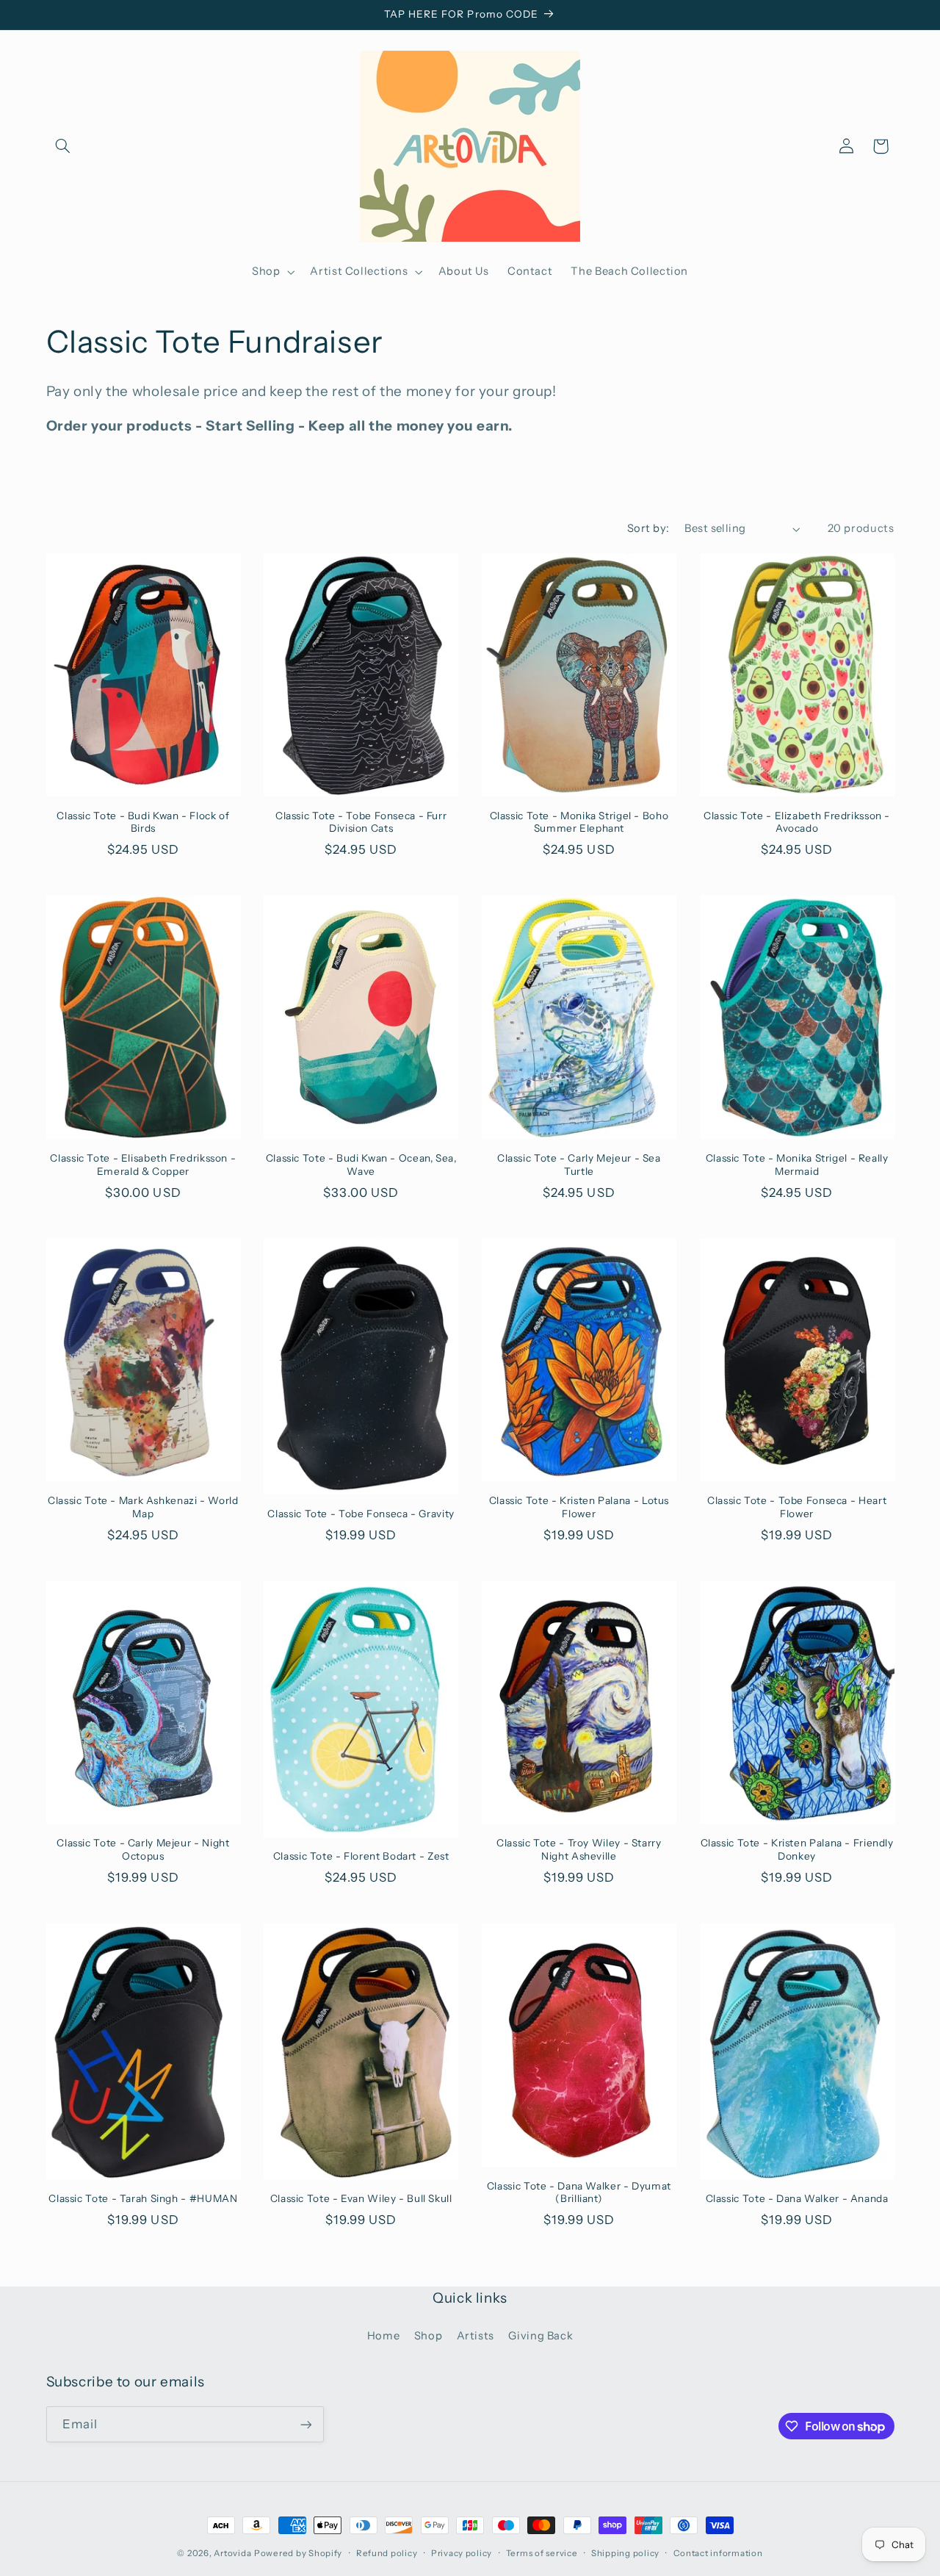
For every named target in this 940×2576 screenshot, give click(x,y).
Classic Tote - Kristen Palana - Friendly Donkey (797, 1849)
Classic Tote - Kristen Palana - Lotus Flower (579, 1507)
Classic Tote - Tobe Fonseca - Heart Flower (797, 1507)
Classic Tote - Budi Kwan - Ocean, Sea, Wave (361, 1165)
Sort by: (648, 528)
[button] (63, 146)
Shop (429, 2336)
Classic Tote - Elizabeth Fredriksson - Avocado (797, 822)
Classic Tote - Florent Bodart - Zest (361, 1856)
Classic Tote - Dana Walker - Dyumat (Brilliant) (579, 2192)
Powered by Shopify (298, 2553)
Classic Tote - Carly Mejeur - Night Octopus (143, 1849)
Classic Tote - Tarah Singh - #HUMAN (143, 2198)
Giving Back (540, 2336)
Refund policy (387, 2553)
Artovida (232, 2553)
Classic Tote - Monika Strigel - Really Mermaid (797, 1165)
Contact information (718, 2553)
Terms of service (542, 2553)
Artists (476, 2336)
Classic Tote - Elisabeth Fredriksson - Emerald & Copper (143, 1165)
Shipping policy (625, 2553)
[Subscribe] (305, 2424)
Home (384, 2336)
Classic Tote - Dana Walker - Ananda (797, 2198)
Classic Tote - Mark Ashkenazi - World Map (143, 1507)
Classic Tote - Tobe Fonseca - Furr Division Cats (361, 822)
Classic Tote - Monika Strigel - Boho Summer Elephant (579, 822)
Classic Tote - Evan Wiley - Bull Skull (361, 2198)
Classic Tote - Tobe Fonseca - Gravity (361, 1514)
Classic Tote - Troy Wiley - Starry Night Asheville (579, 1849)
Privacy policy (462, 2553)
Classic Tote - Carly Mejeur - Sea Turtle (579, 1165)
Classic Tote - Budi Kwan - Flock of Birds (143, 822)
